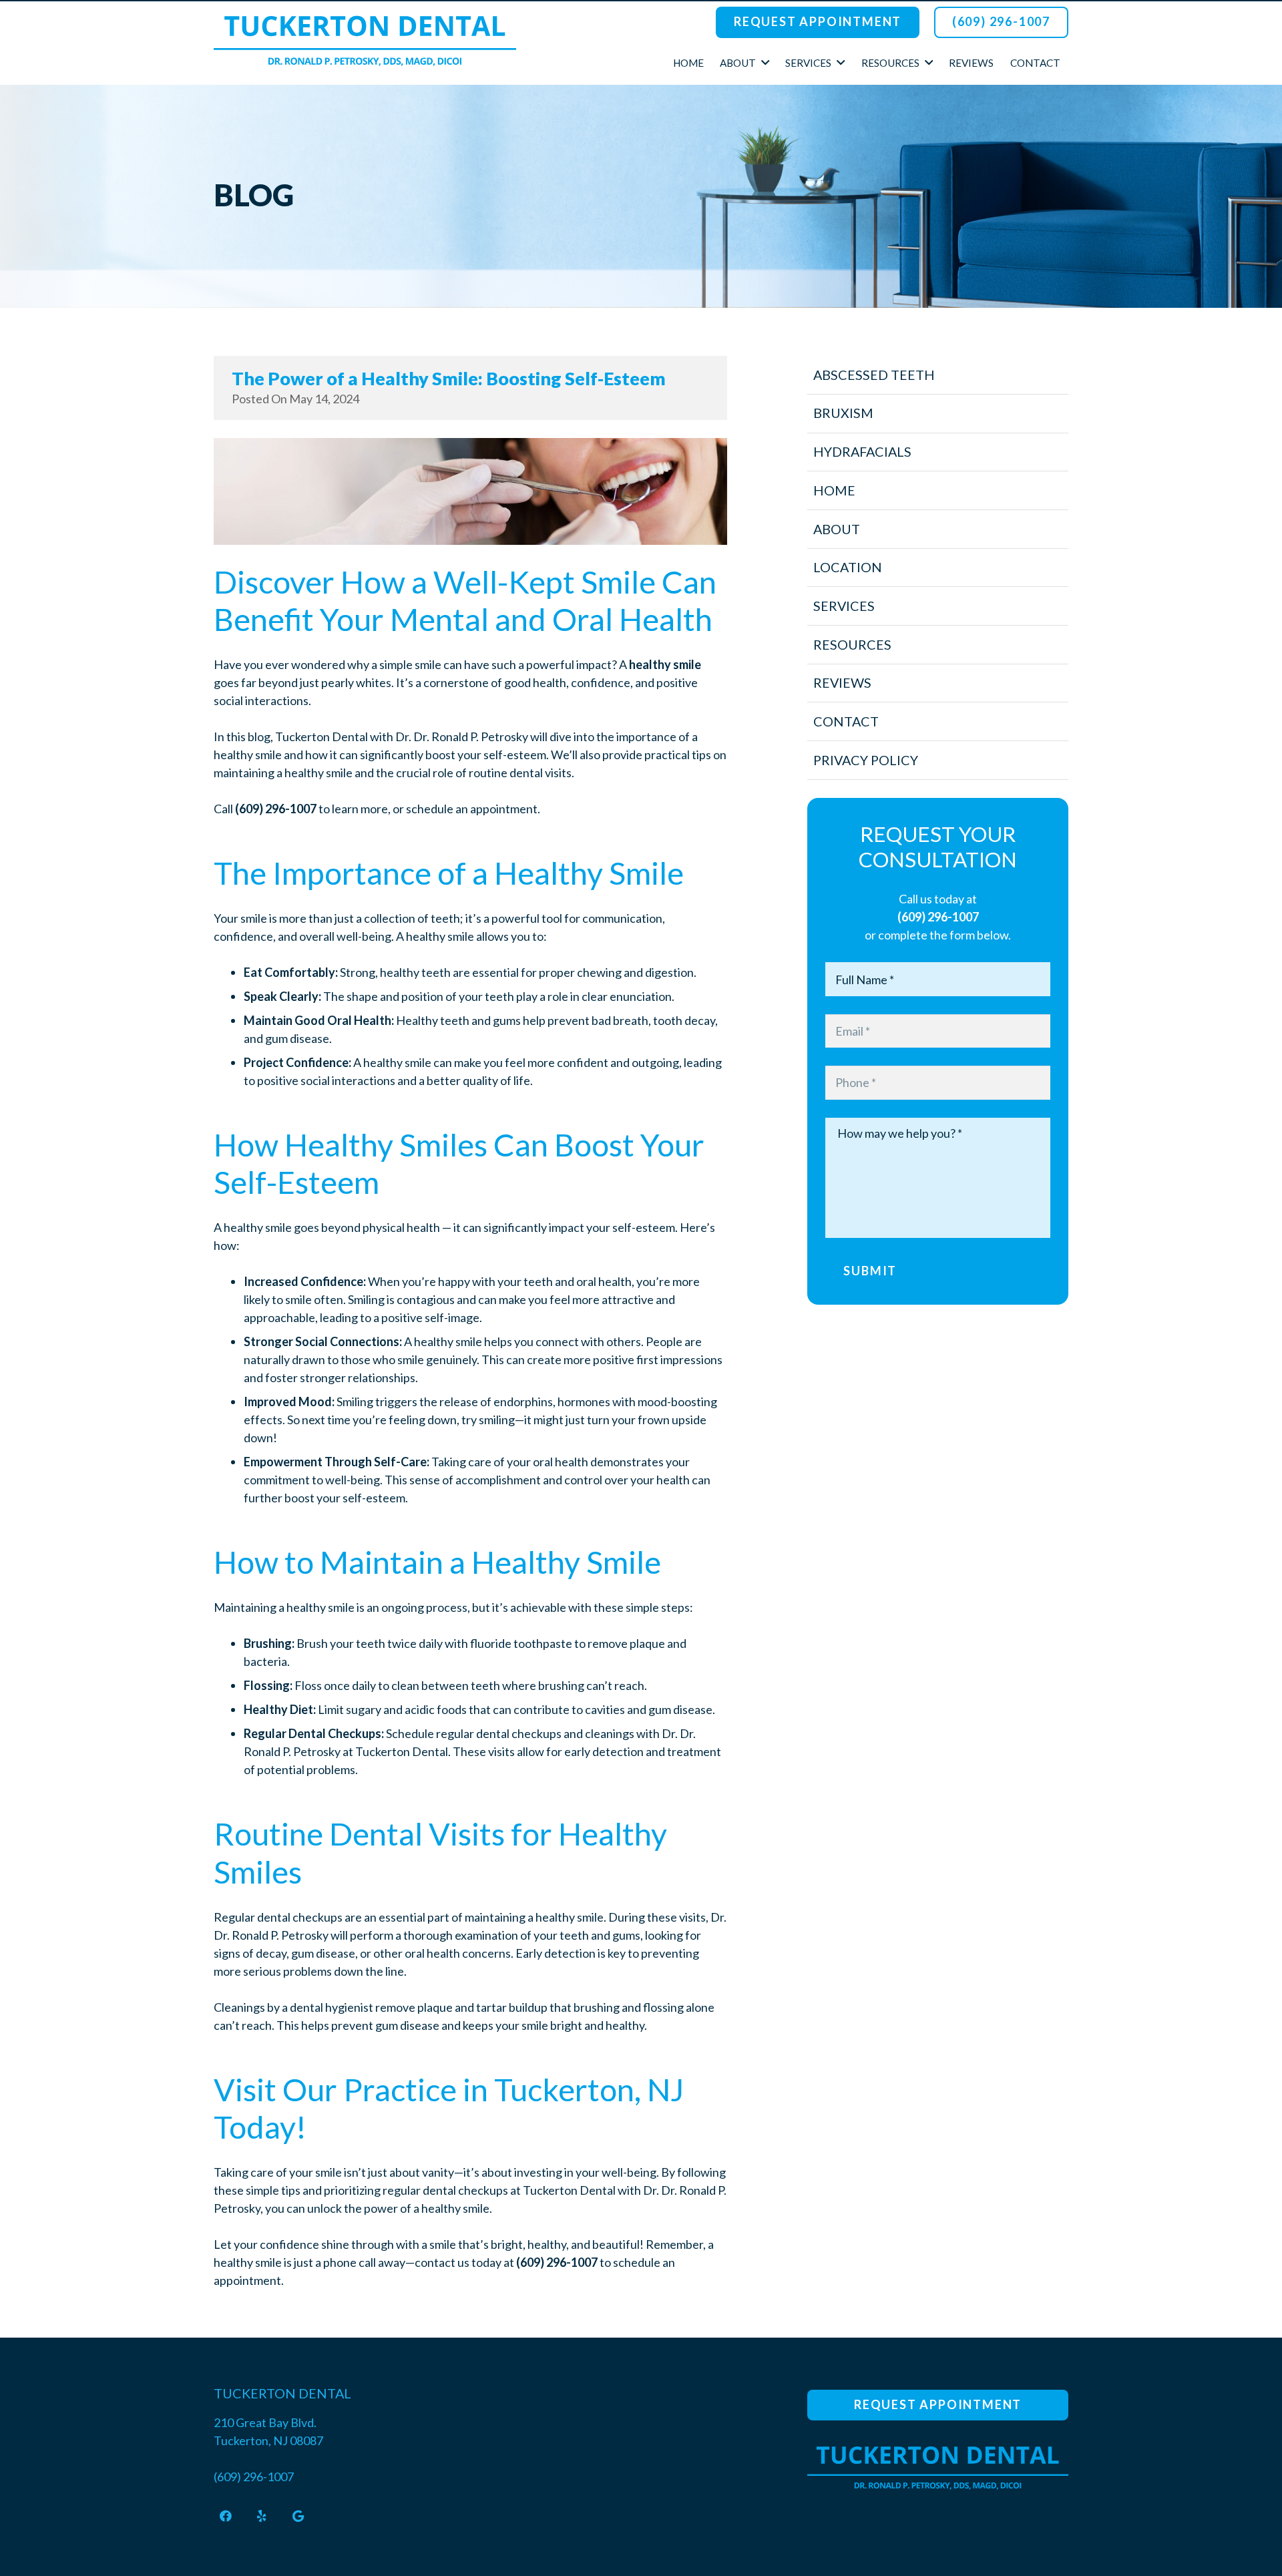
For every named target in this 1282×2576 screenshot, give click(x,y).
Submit (870, 1271)
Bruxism (843, 413)
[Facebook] (226, 2516)
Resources (852, 644)
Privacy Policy (866, 760)
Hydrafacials (862, 451)
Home (834, 490)
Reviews (842, 682)
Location (848, 567)
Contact (846, 721)
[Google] (298, 2516)
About (837, 529)
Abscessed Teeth (874, 375)
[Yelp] (262, 2516)
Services (844, 606)
